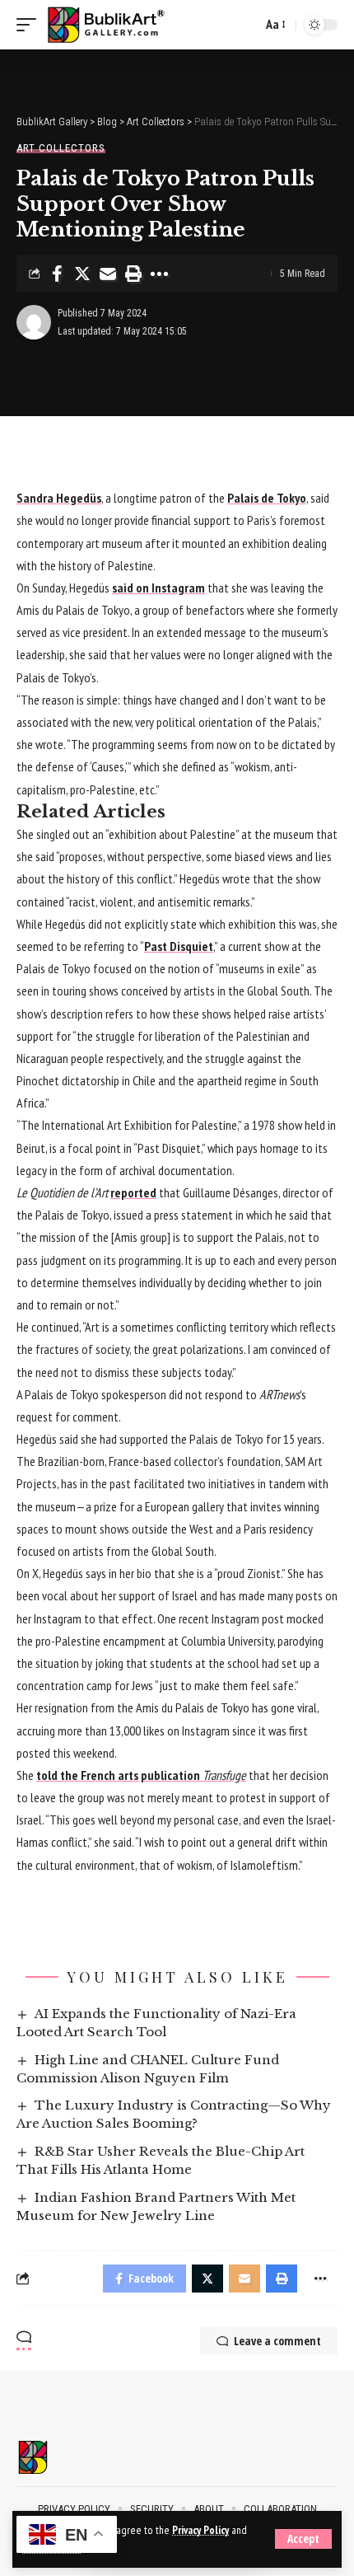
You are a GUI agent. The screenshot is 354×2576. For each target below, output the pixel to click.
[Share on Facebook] (57, 274)
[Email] (108, 274)
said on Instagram (158, 588)
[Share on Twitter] (82, 274)
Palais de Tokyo (267, 498)
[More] (159, 274)
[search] (245, 25)
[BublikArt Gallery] (116, 25)
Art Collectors (61, 148)
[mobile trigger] (30, 25)
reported (133, 1192)
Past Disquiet (179, 946)
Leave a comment (277, 2341)
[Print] (133, 274)
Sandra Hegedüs (59, 498)
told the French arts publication (141, 1775)
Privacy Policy (200, 2530)
